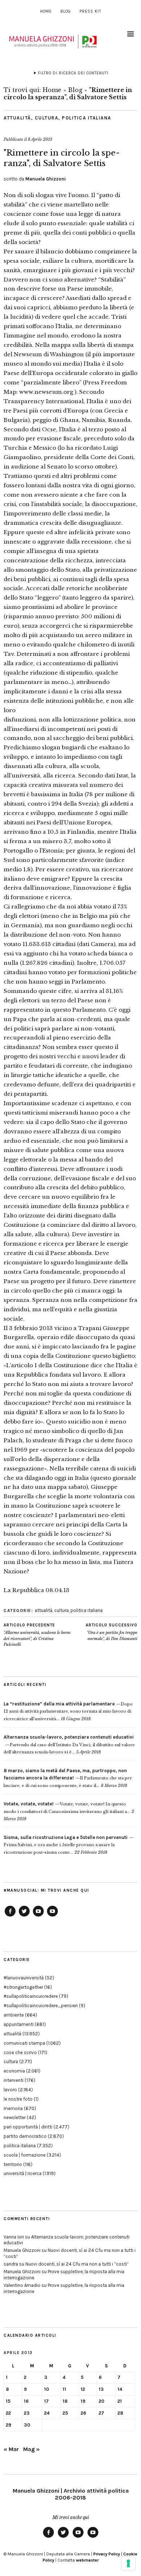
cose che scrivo (20, 2052)
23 (27, 2413)
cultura (47, 118)
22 (8, 2413)
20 (102, 2401)
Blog (66, 11)
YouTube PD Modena (52, 1916)
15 (8, 2401)
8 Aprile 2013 (40, 139)
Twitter (24, 1916)
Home (46, 11)
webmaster (87, 2560)
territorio (13, 2164)
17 (46, 2401)
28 (120, 2413)
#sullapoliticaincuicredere (31, 1996)
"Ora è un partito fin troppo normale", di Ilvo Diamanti (112, 1632)
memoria (13, 2108)
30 (27, 2425)
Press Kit (90, 11)
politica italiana (87, 118)
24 (47, 2413)
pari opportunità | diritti (28, 2127)
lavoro (10, 2090)
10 (47, 2389)
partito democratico (25, 2136)
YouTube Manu (38, 1916)
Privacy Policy (107, 2554)
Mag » (31, 2449)
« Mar (11, 2449)
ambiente (14, 2015)
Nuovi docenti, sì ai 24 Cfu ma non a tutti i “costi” (77, 2264)
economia (14, 2071)
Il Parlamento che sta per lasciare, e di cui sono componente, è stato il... (68, 1778)
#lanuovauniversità (24, 1978)
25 (65, 2413)
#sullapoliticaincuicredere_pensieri (41, 2006)
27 (101, 2413)
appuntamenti (19, 2024)
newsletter (15, 2117)
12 (83, 2389)
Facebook (10, 1916)
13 (101, 2389)
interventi (14, 2080)
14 (120, 2389)
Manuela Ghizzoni (46, 179)
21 (120, 2401)
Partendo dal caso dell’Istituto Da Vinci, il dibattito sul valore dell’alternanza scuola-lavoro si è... (69, 1745)
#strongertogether (23, 1987)
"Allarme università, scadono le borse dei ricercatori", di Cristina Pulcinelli (37, 1635)
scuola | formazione (25, 2155)
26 (83, 2413)
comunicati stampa (24, 2043)
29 (8, 2425)
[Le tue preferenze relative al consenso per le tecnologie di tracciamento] (128, 2563)
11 (64, 2389)
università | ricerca (23, 2173)
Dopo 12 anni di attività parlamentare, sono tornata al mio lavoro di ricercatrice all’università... (68, 1711)
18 (65, 2401)
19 (83, 2401)
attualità (17, 118)
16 (26, 2401)
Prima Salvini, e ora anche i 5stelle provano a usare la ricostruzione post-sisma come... (66, 1845)
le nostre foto (18, 2099)
